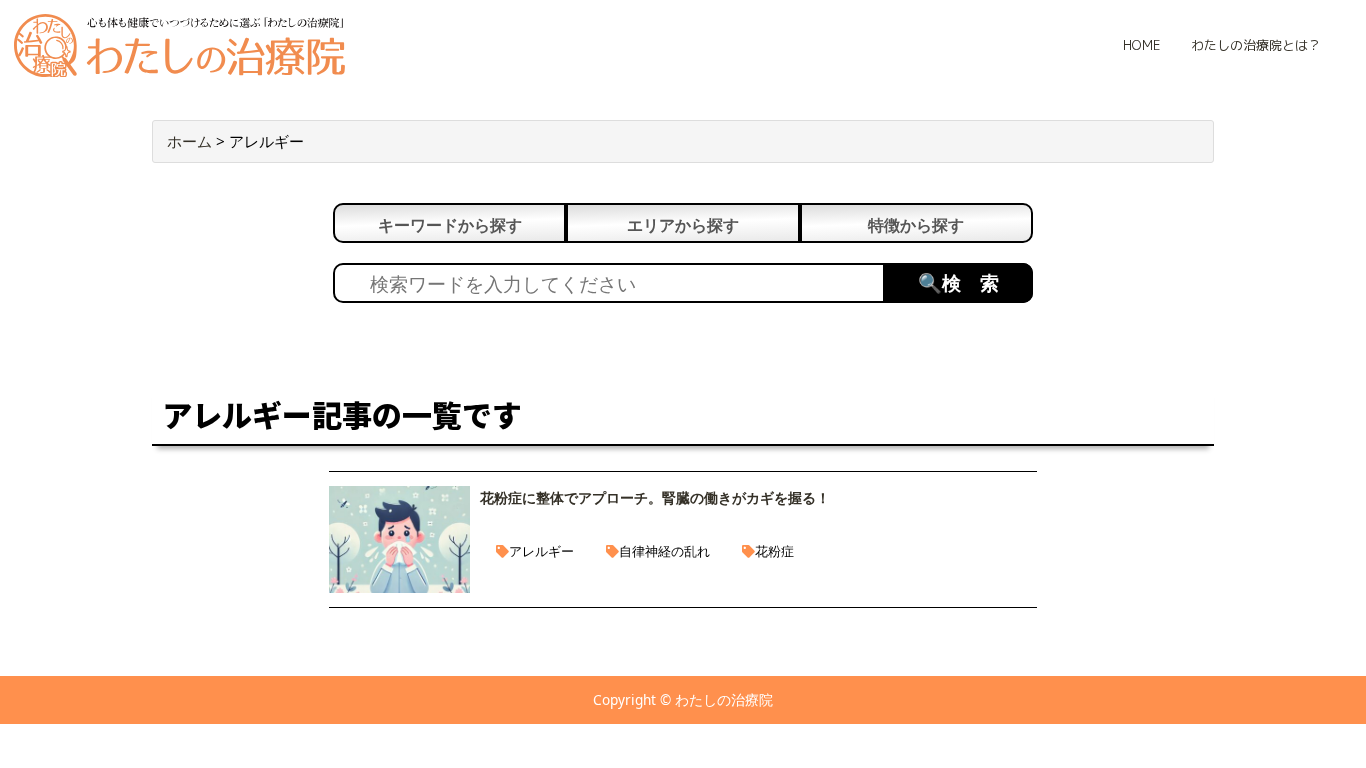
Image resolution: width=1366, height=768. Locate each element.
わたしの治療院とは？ (1256, 45)
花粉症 (774, 551)
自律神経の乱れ (664, 551)
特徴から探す (916, 225)
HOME (1141, 45)
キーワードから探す (450, 225)
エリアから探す (683, 225)
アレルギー (541, 551)
